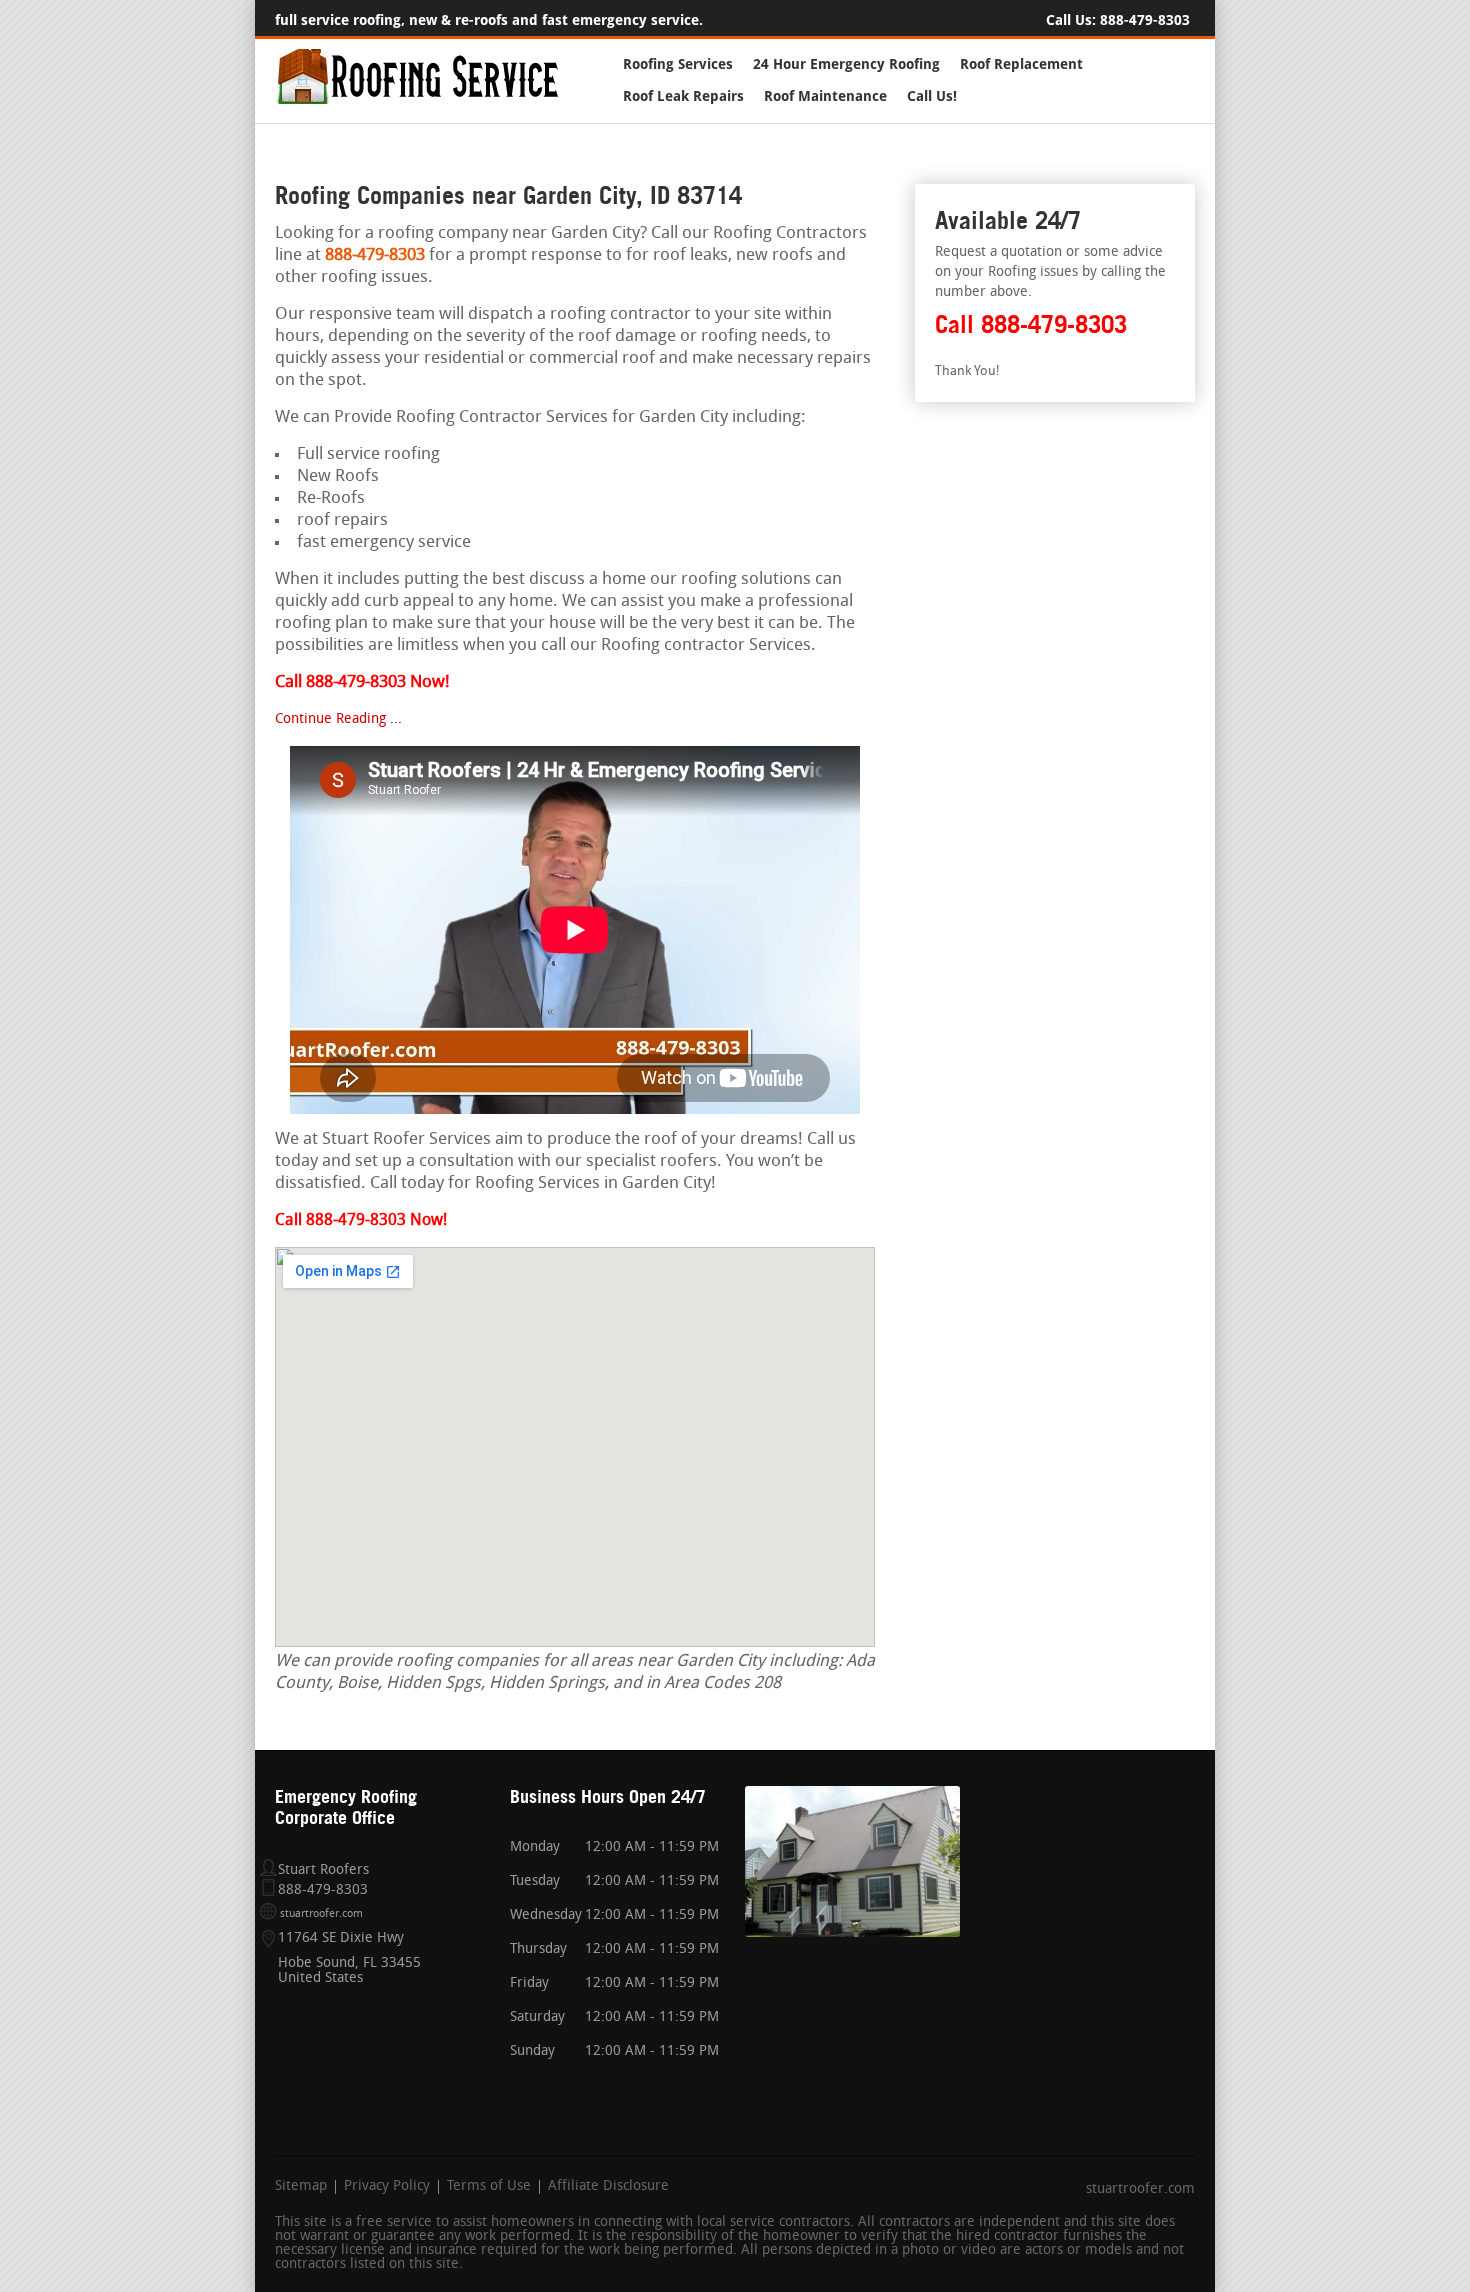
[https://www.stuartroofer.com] (417, 100)
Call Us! (932, 96)
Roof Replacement (1021, 64)
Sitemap (301, 2187)
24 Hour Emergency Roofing (846, 64)
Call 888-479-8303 (1031, 324)
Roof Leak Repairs (683, 96)
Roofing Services (678, 64)
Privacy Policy (387, 2187)
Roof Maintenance (825, 96)
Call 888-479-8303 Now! (361, 1221)
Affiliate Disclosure (608, 2187)
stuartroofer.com (321, 1914)
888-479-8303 (1145, 20)
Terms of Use (489, 2187)
